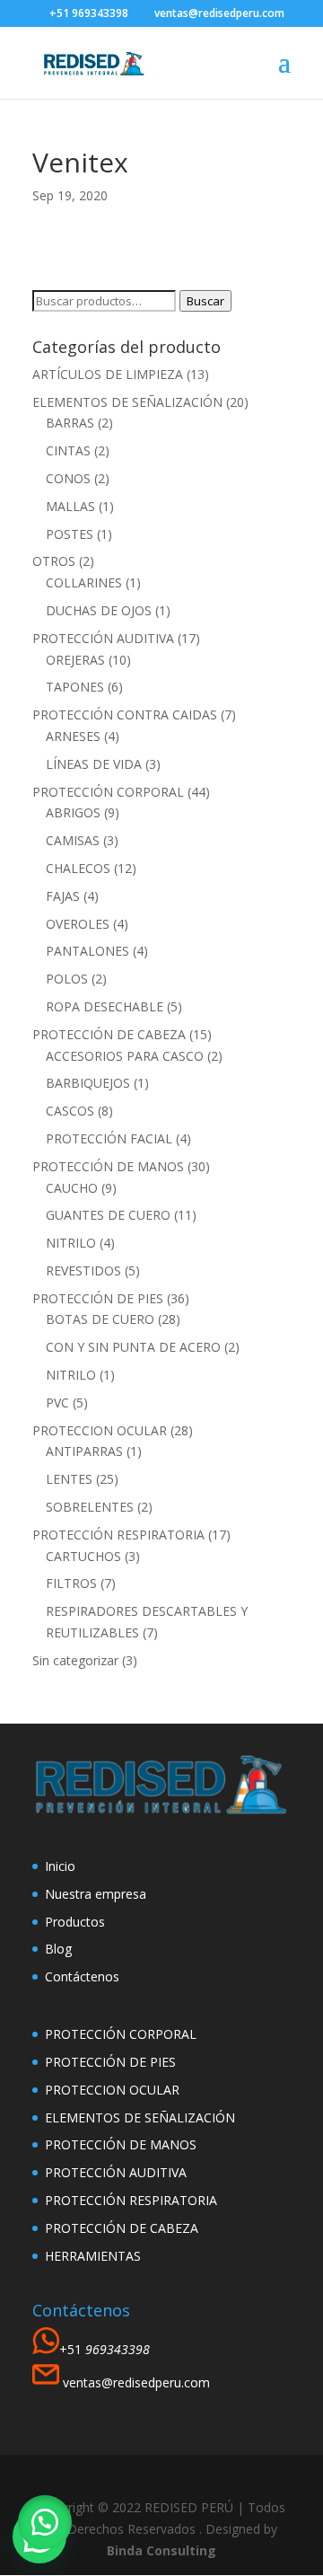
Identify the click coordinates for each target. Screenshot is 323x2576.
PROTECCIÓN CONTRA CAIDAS (125, 715)
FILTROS (71, 1583)
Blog (58, 1949)
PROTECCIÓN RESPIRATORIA (118, 1535)
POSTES (70, 534)
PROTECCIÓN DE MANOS (108, 1166)
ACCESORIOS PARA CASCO (125, 1056)
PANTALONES (87, 951)
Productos (75, 1922)
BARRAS (70, 423)
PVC (57, 1403)
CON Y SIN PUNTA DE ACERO (133, 1347)
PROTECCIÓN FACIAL (109, 1138)
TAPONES (75, 687)
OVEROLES (78, 924)
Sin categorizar (75, 1660)
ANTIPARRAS (84, 1451)
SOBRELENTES (90, 1507)
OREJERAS (75, 660)
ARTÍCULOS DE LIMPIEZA (108, 374)
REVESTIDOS (83, 1270)
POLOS (67, 979)
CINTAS (68, 450)
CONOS (68, 478)
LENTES (69, 1479)
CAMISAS (73, 840)
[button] (45, 2522)
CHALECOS (78, 868)
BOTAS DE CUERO (100, 1319)
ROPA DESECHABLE (105, 1006)
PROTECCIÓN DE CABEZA (109, 1034)
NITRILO (71, 1243)
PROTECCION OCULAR (100, 1430)
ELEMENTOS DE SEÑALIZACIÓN (127, 402)
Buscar (205, 301)
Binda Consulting (161, 2550)
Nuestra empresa (96, 1894)
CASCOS (70, 1111)
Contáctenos (82, 1976)
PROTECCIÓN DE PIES (98, 1298)
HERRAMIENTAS (93, 2256)
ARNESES (73, 736)
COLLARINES (84, 582)
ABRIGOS (73, 812)
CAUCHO (72, 1188)
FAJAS (63, 896)
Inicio (60, 1866)
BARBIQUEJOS (88, 1083)
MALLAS (70, 506)
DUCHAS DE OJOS (99, 610)
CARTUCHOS (83, 1556)
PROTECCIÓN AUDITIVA (103, 638)
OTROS (54, 561)
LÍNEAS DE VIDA (94, 764)
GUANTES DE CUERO (108, 1215)
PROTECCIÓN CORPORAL (108, 792)
